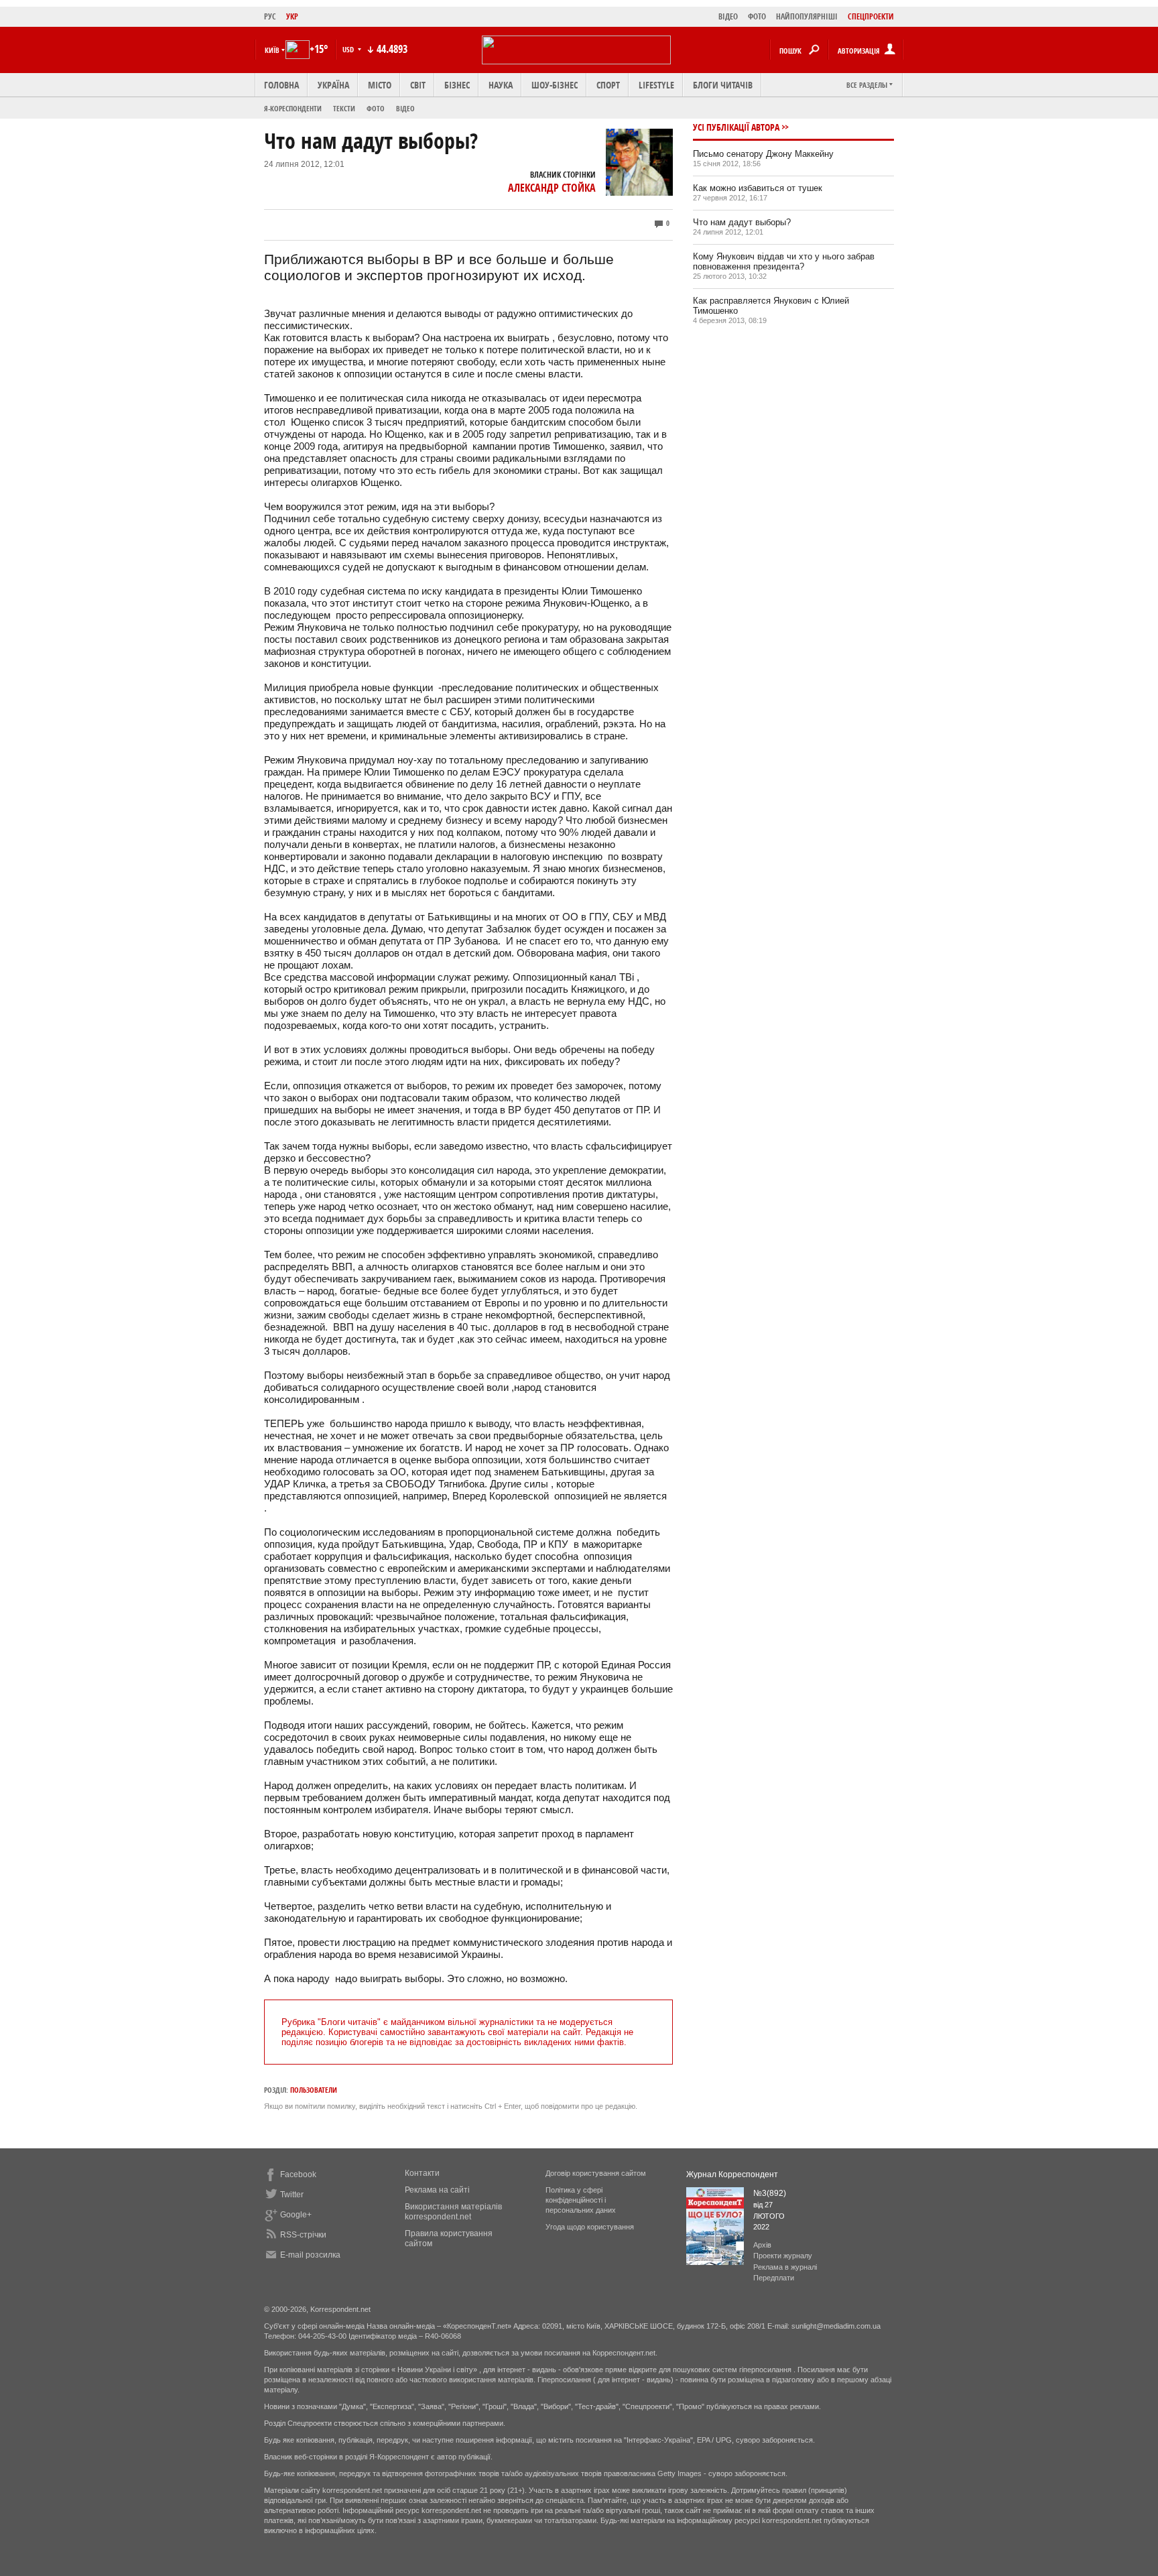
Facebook (298, 2174)
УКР (292, 16)
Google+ (296, 2215)
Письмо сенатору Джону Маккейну (763, 154)
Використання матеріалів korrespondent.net (453, 2212)
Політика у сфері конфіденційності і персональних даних (581, 2200)
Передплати (774, 2278)
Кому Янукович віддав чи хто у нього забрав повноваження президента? (784, 261)
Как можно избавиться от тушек (758, 188)
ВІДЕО (728, 16)
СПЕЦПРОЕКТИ (871, 16)
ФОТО (757, 16)
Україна (333, 85)
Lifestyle (656, 85)
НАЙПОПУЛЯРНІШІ (807, 16)
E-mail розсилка (310, 2255)
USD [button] (349, 49)
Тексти (344, 108)
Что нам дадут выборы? (742, 222)
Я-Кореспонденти (293, 108)
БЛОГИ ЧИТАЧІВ (723, 85)
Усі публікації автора (736, 127)
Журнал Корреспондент (732, 2174)
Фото (376, 108)
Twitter (292, 2195)
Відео (405, 108)
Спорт (608, 85)
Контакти (422, 2173)
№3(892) (770, 2193)
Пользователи (314, 2090)
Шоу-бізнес (555, 85)
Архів (762, 2245)
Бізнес (457, 85)
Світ (418, 85)
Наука (501, 85)
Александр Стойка (552, 188)
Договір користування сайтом (596, 2173)
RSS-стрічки (303, 2235)
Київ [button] (272, 50)
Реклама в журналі (785, 2267)
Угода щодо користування (590, 2227)
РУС (270, 16)
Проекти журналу (783, 2256)
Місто (380, 85)
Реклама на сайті (437, 2190)
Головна (281, 85)
